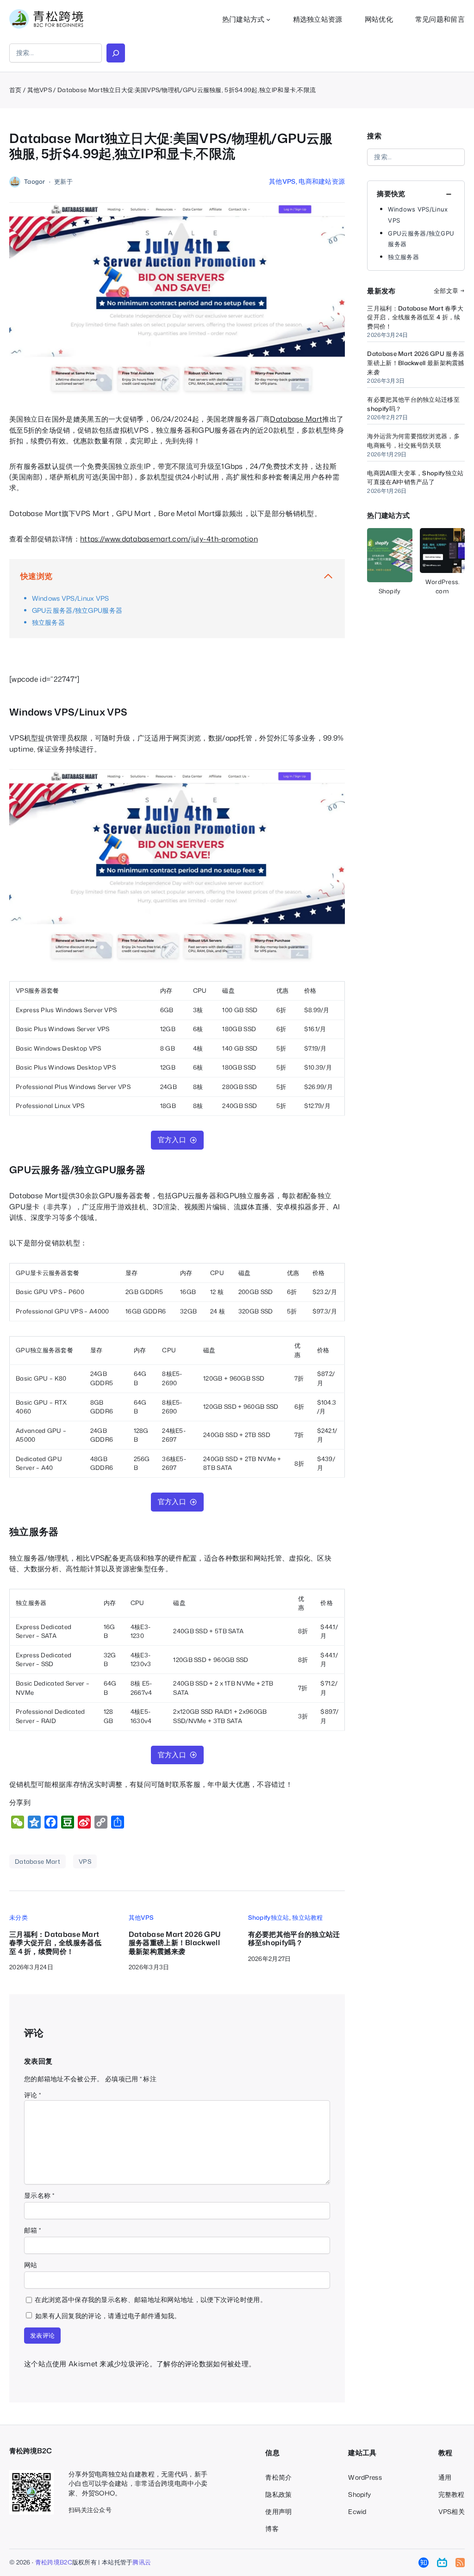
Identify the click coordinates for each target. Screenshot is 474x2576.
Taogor (35, 181)
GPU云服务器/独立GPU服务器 (77, 610)
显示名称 (39, 2195)
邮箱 (32, 2230)
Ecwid (357, 2511)
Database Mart (296, 419)
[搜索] (116, 53)
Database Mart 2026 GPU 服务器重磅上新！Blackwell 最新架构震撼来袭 (175, 1943)
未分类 (19, 1917)
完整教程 (452, 2494)
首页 (16, 90)
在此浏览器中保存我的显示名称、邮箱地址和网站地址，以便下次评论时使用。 (151, 2299)
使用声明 (278, 2511)
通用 (445, 2477)
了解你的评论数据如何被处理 (203, 2364)
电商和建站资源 (322, 181)
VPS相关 (452, 2511)
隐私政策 (278, 2494)
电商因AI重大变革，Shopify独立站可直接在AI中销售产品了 (415, 478)
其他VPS (40, 90)
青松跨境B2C (54, 2562)
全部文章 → (449, 291)
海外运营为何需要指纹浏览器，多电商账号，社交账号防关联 (413, 441)
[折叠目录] (328, 576)
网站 (31, 2265)
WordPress (365, 2477)
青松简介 (278, 2477)
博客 (272, 2529)
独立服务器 (49, 622)
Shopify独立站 (269, 1917)
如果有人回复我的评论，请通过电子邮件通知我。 (108, 2316)
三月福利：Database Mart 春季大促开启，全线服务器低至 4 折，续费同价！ (55, 1943)
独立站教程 (308, 1917)
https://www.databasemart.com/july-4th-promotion (169, 539)
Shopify (359, 2494)
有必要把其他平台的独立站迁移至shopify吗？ (294, 1938)
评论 (32, 2095)
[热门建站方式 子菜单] (268, 19)
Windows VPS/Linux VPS (71, 598)
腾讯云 (142, 2562)
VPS (85, 1861)
